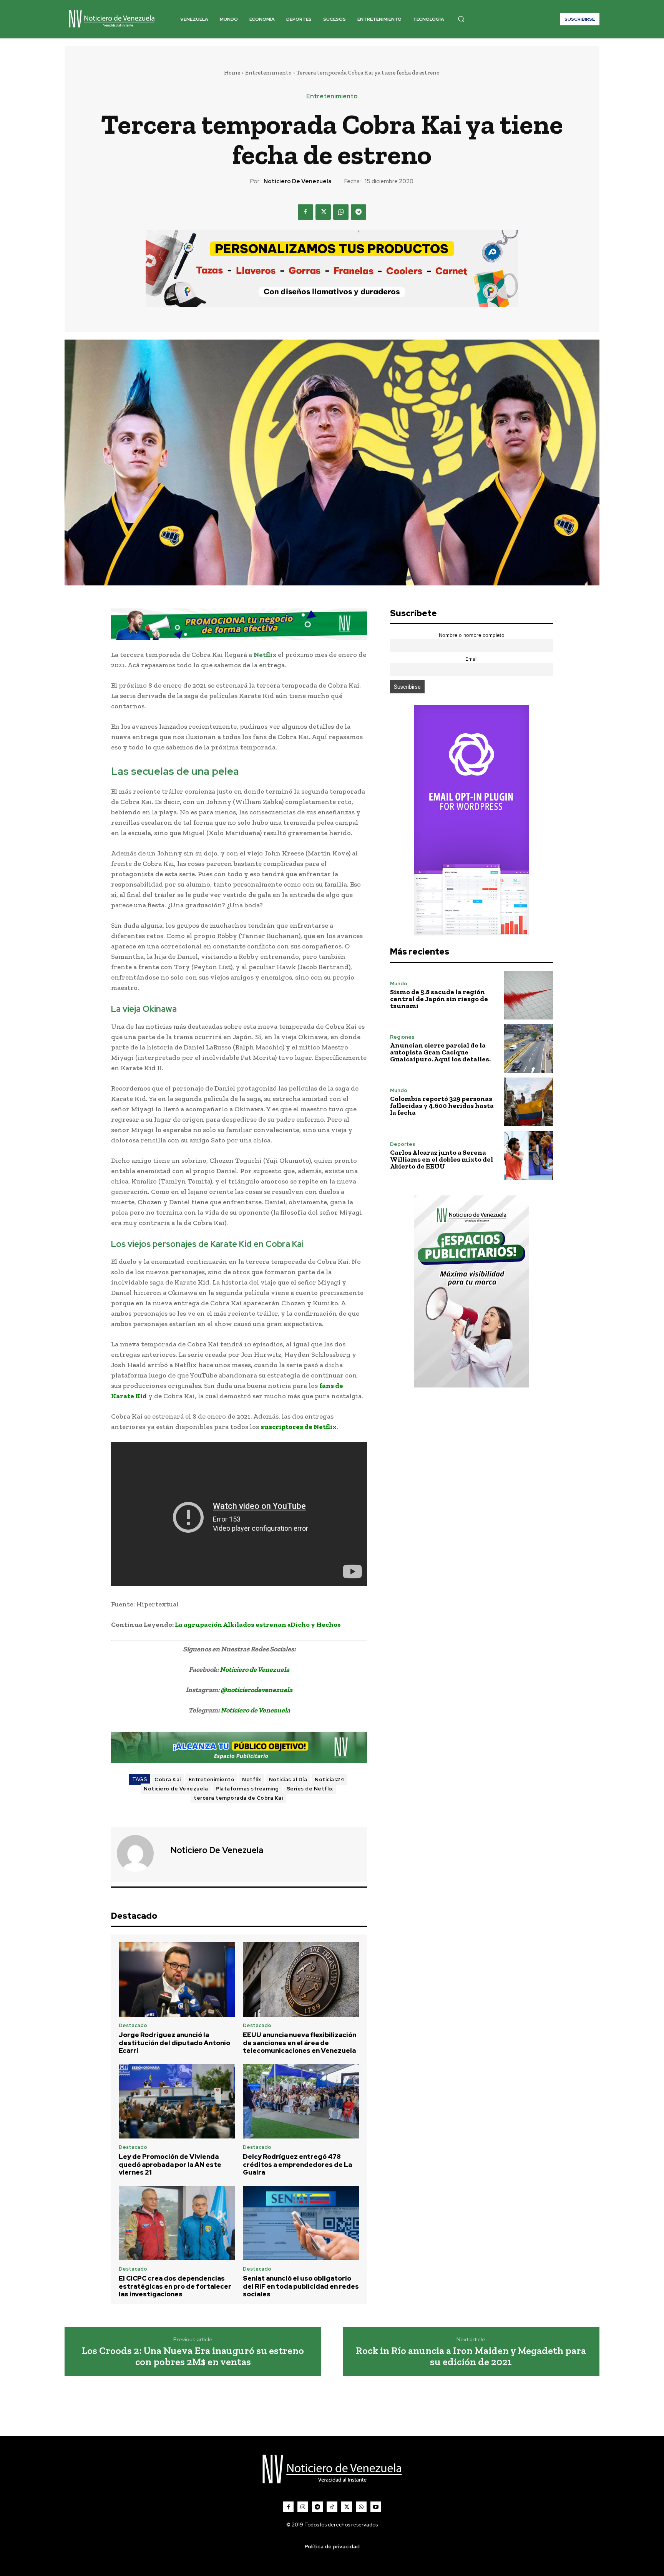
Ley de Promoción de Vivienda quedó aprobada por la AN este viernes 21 (170, 2164)
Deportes (403, 1144)
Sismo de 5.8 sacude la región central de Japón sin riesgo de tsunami (439, 999)
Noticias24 (330, 1779)
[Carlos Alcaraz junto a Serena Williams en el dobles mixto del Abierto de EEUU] (529, 1155)
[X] (323, 212)
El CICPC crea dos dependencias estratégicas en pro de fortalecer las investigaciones (175, 2286)
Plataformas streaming (247, 1789)
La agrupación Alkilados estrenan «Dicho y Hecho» (258, 1625)
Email (471, 659)
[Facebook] (305, 212)
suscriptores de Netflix (299, 1427)
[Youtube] (376, 2507)
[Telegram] (359, 212)
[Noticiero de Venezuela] (140, 1853)
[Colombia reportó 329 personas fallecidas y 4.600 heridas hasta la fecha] (529, 1102)
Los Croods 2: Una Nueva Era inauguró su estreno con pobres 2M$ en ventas (193, 2356)
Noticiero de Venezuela (298, 181)
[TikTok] (332, 2507)
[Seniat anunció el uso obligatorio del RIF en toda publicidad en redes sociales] (301, 2223)
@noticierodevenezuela (256, 1690)
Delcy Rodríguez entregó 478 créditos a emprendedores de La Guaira (297, 2164)
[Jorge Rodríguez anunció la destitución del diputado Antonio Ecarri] (177, 1979)
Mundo (399, 984)
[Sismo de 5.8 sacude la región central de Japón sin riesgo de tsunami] (529, 995)
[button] (461, 19)
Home (232, 73)
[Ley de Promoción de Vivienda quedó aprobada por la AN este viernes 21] (177, 2101)
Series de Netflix (310, 1789)
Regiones (402, 1037)
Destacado (133, 2025)
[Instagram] (303, 2507)
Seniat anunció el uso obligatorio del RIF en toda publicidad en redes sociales (301, 2286)
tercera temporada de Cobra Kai (238, 1798)
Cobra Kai (168, 1779)
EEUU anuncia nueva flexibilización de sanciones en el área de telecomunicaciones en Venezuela (300, 2043)
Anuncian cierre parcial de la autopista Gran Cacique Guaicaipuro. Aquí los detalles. (440, 1052)
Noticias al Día (288, 1779)
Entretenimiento (268, 73)
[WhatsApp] (341, 212)
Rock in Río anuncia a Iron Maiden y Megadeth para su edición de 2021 (471, 2356)
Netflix (265, 655)
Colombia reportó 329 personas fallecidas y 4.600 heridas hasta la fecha (442, 1106)
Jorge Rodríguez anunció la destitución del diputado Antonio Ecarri (174, 2043)
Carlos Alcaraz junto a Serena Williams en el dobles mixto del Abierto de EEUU (442, 1159)
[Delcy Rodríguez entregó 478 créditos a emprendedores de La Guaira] (301, 2101)
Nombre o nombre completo (472, 635)
